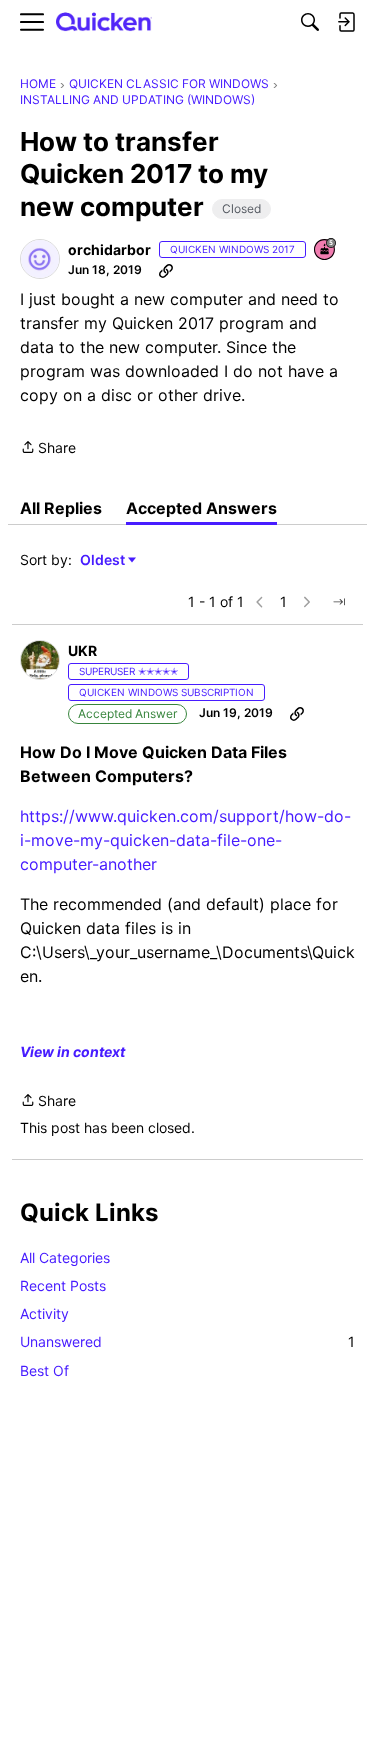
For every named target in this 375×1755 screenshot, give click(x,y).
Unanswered (187, 1341)
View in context (72, 1051)
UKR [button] (82, 650)
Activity (44, 1313)
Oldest (104, 560)
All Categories (65, 1257)
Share (48, 449)
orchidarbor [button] (109, 249)
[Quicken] (104, 22)
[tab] (61, 508)
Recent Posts (63, 1285)
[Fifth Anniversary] (326, 250)
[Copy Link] (166, 270)
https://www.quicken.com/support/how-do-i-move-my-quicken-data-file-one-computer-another (185, 840)
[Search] (310, 22)
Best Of (44, 1370)
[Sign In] (346, 22)
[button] (40, 259)
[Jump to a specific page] (339, 602)
